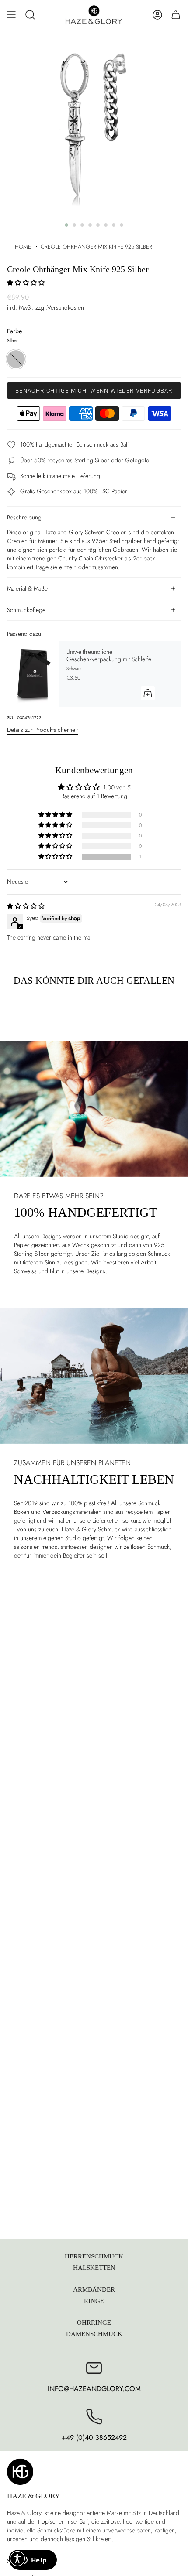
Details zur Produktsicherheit (42, 730)
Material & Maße (27, 588)
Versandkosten (66, 307)
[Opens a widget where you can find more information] (33, 2561)
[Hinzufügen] (148, 693)
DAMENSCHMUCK (94, 2334)
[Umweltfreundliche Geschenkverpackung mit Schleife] (33, 674)
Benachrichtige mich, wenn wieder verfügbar (94, 391)
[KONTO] (157, 15)
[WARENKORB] (176, 15)
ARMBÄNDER (94, 2289)
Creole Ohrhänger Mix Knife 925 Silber (96, 247)
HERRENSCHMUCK (94, 2256)
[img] (26, 906)
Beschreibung (24, 517)
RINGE (94, 2301)
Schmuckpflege (26, 610)
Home (23, 247)
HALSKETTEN (94, 2267)
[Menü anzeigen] (11, 15)
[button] (30, 15)
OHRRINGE (94, 2322)
